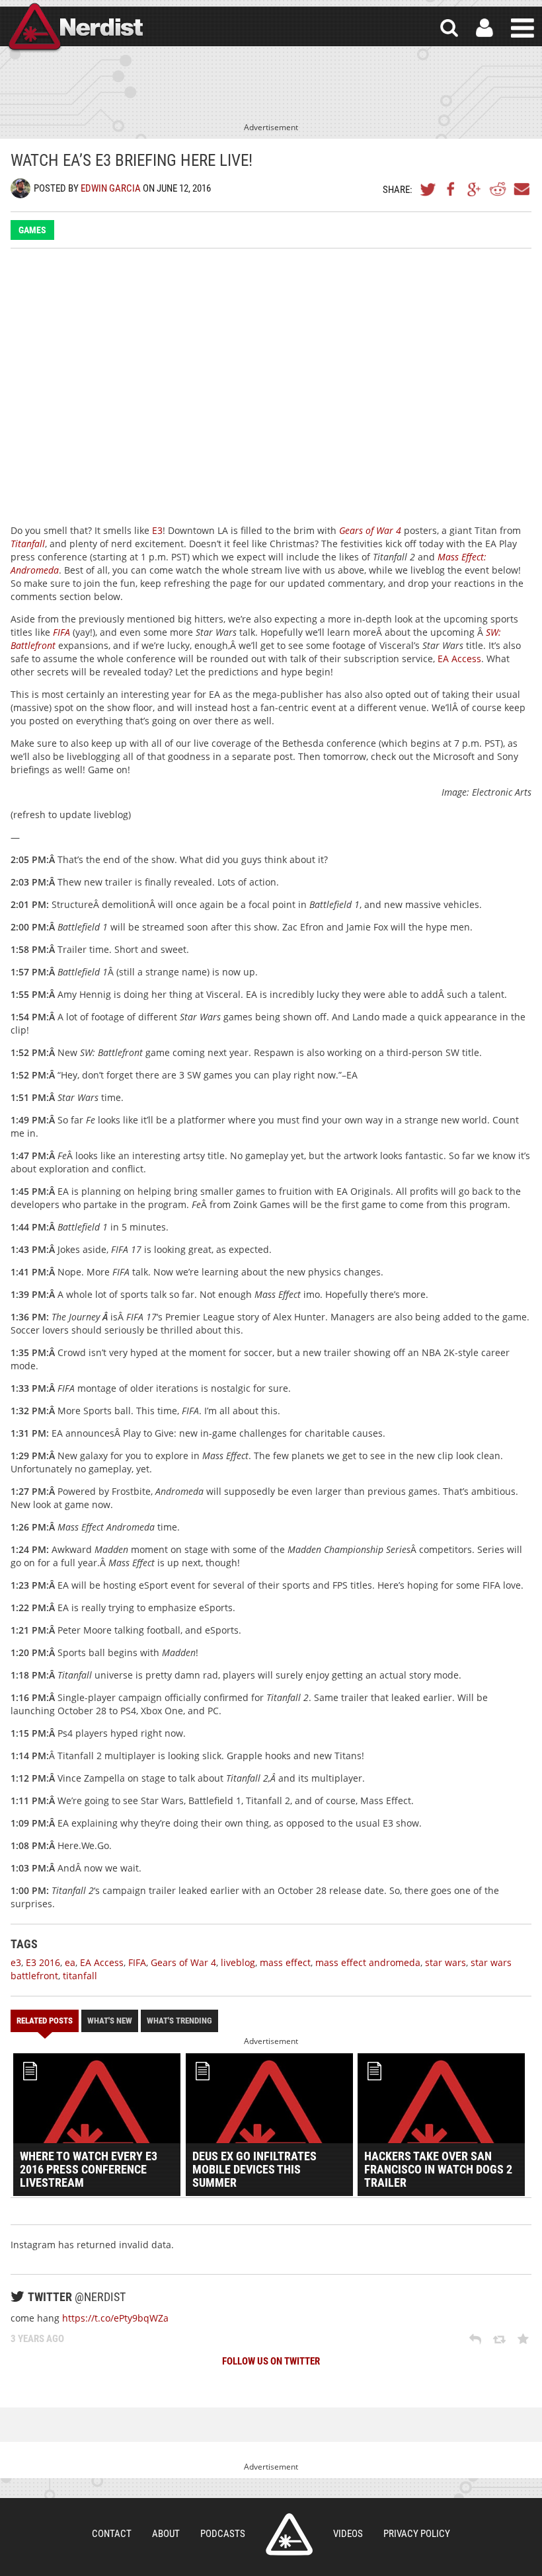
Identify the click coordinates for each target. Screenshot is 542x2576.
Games (32, 230)
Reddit (498, 189)
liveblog (238, 1962)
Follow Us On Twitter (271, 2361)
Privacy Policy (417, 2534)
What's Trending (179, 2021)
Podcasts (223, 2534)
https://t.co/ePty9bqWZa (115, 2318)
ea (70, 1962)
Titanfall (28, 544)
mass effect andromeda (368, 1962)
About (166, 2534)
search (449, 28)
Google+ (475, 189)
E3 (157, 530)
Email (521, 189)
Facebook (451, 189)
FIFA (61, 632)
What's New (110, 2021)
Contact (112, 2534)
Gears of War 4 (370, 530)
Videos (348, 2534)
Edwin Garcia (111, 188)
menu (523, 28)
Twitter (428, 189)
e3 (16, 1962)
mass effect (285, 1962)
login (484, 28)
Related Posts (45, 2021)
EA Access (459, 659)
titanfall (80, 1976)
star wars (445, 1962)
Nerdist (75, 28)
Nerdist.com (289, 2534)
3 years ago (37, 2339)
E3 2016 (43, 1962)
